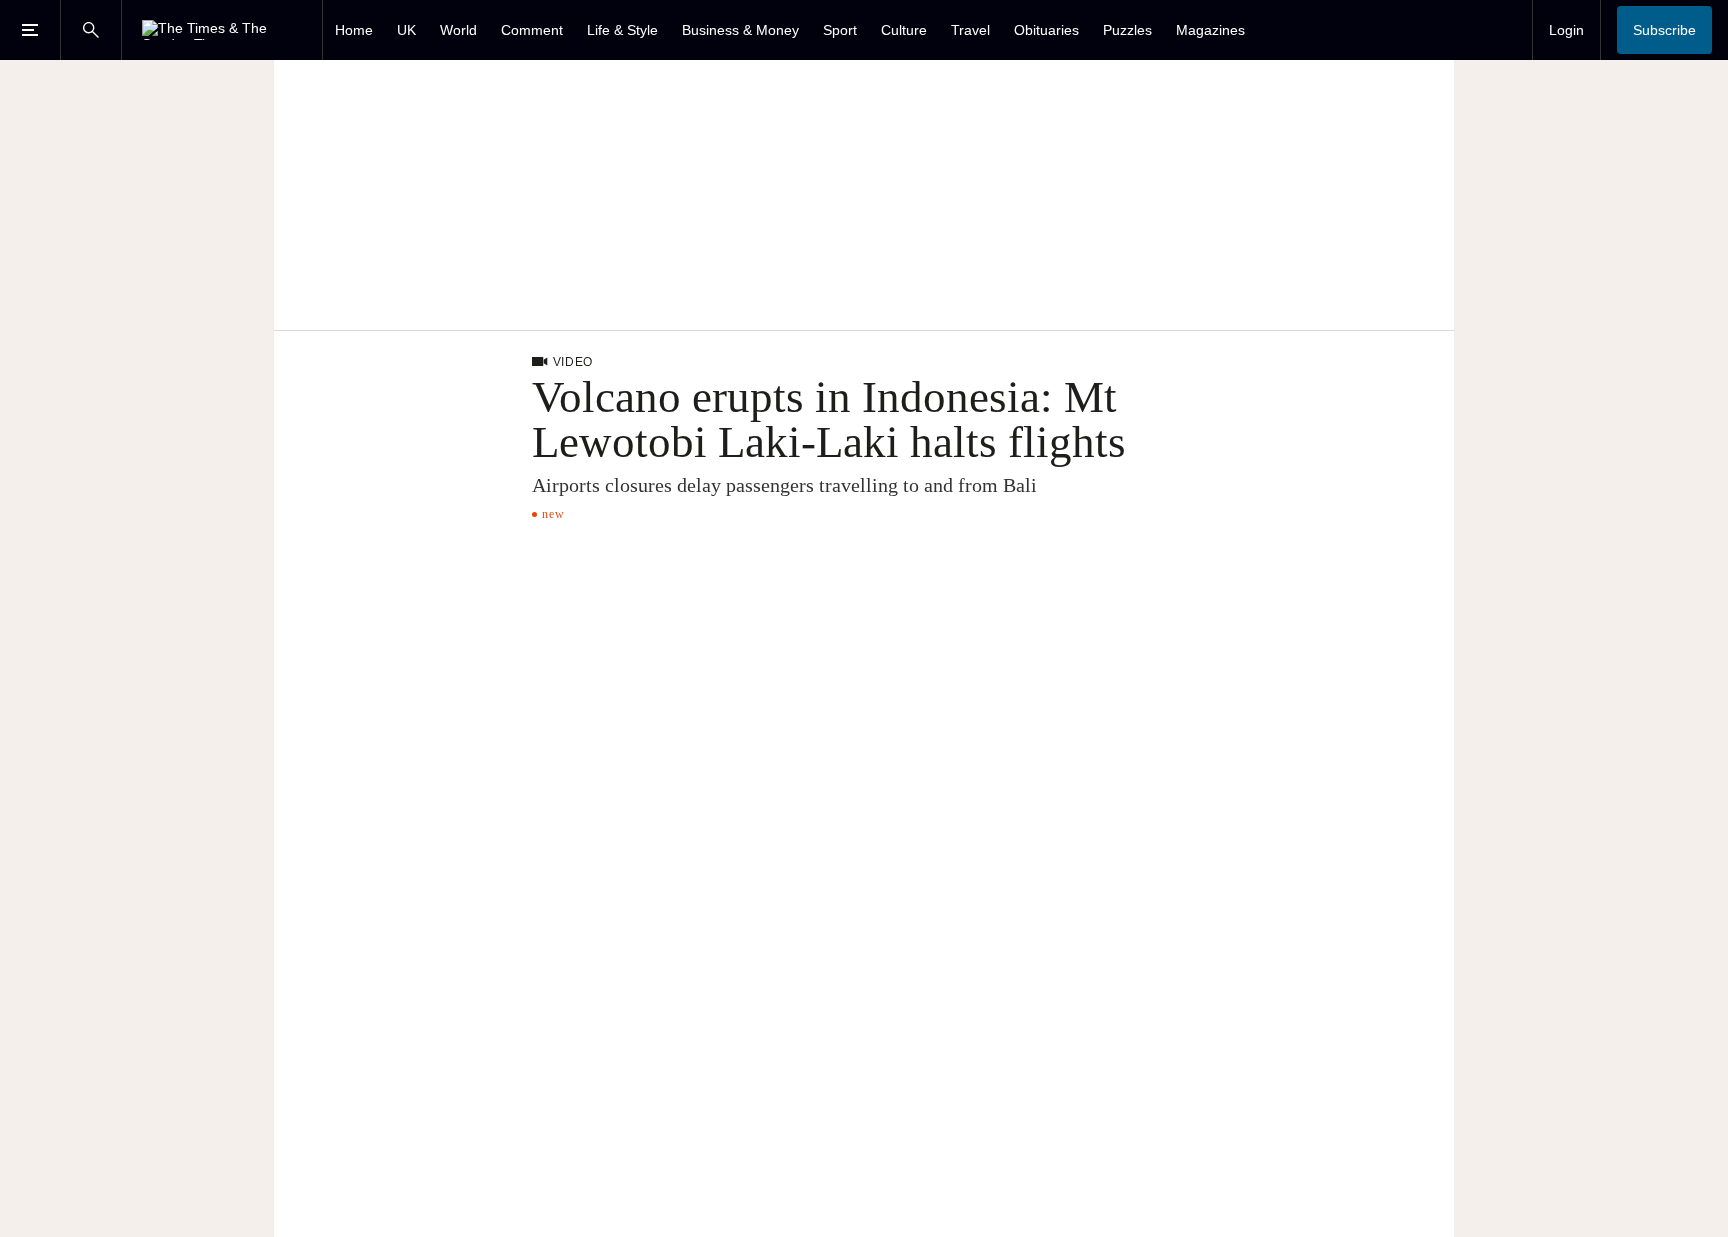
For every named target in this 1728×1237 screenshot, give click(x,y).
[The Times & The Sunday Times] (222, 30)
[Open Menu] (30, 30)
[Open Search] (91, 30)
